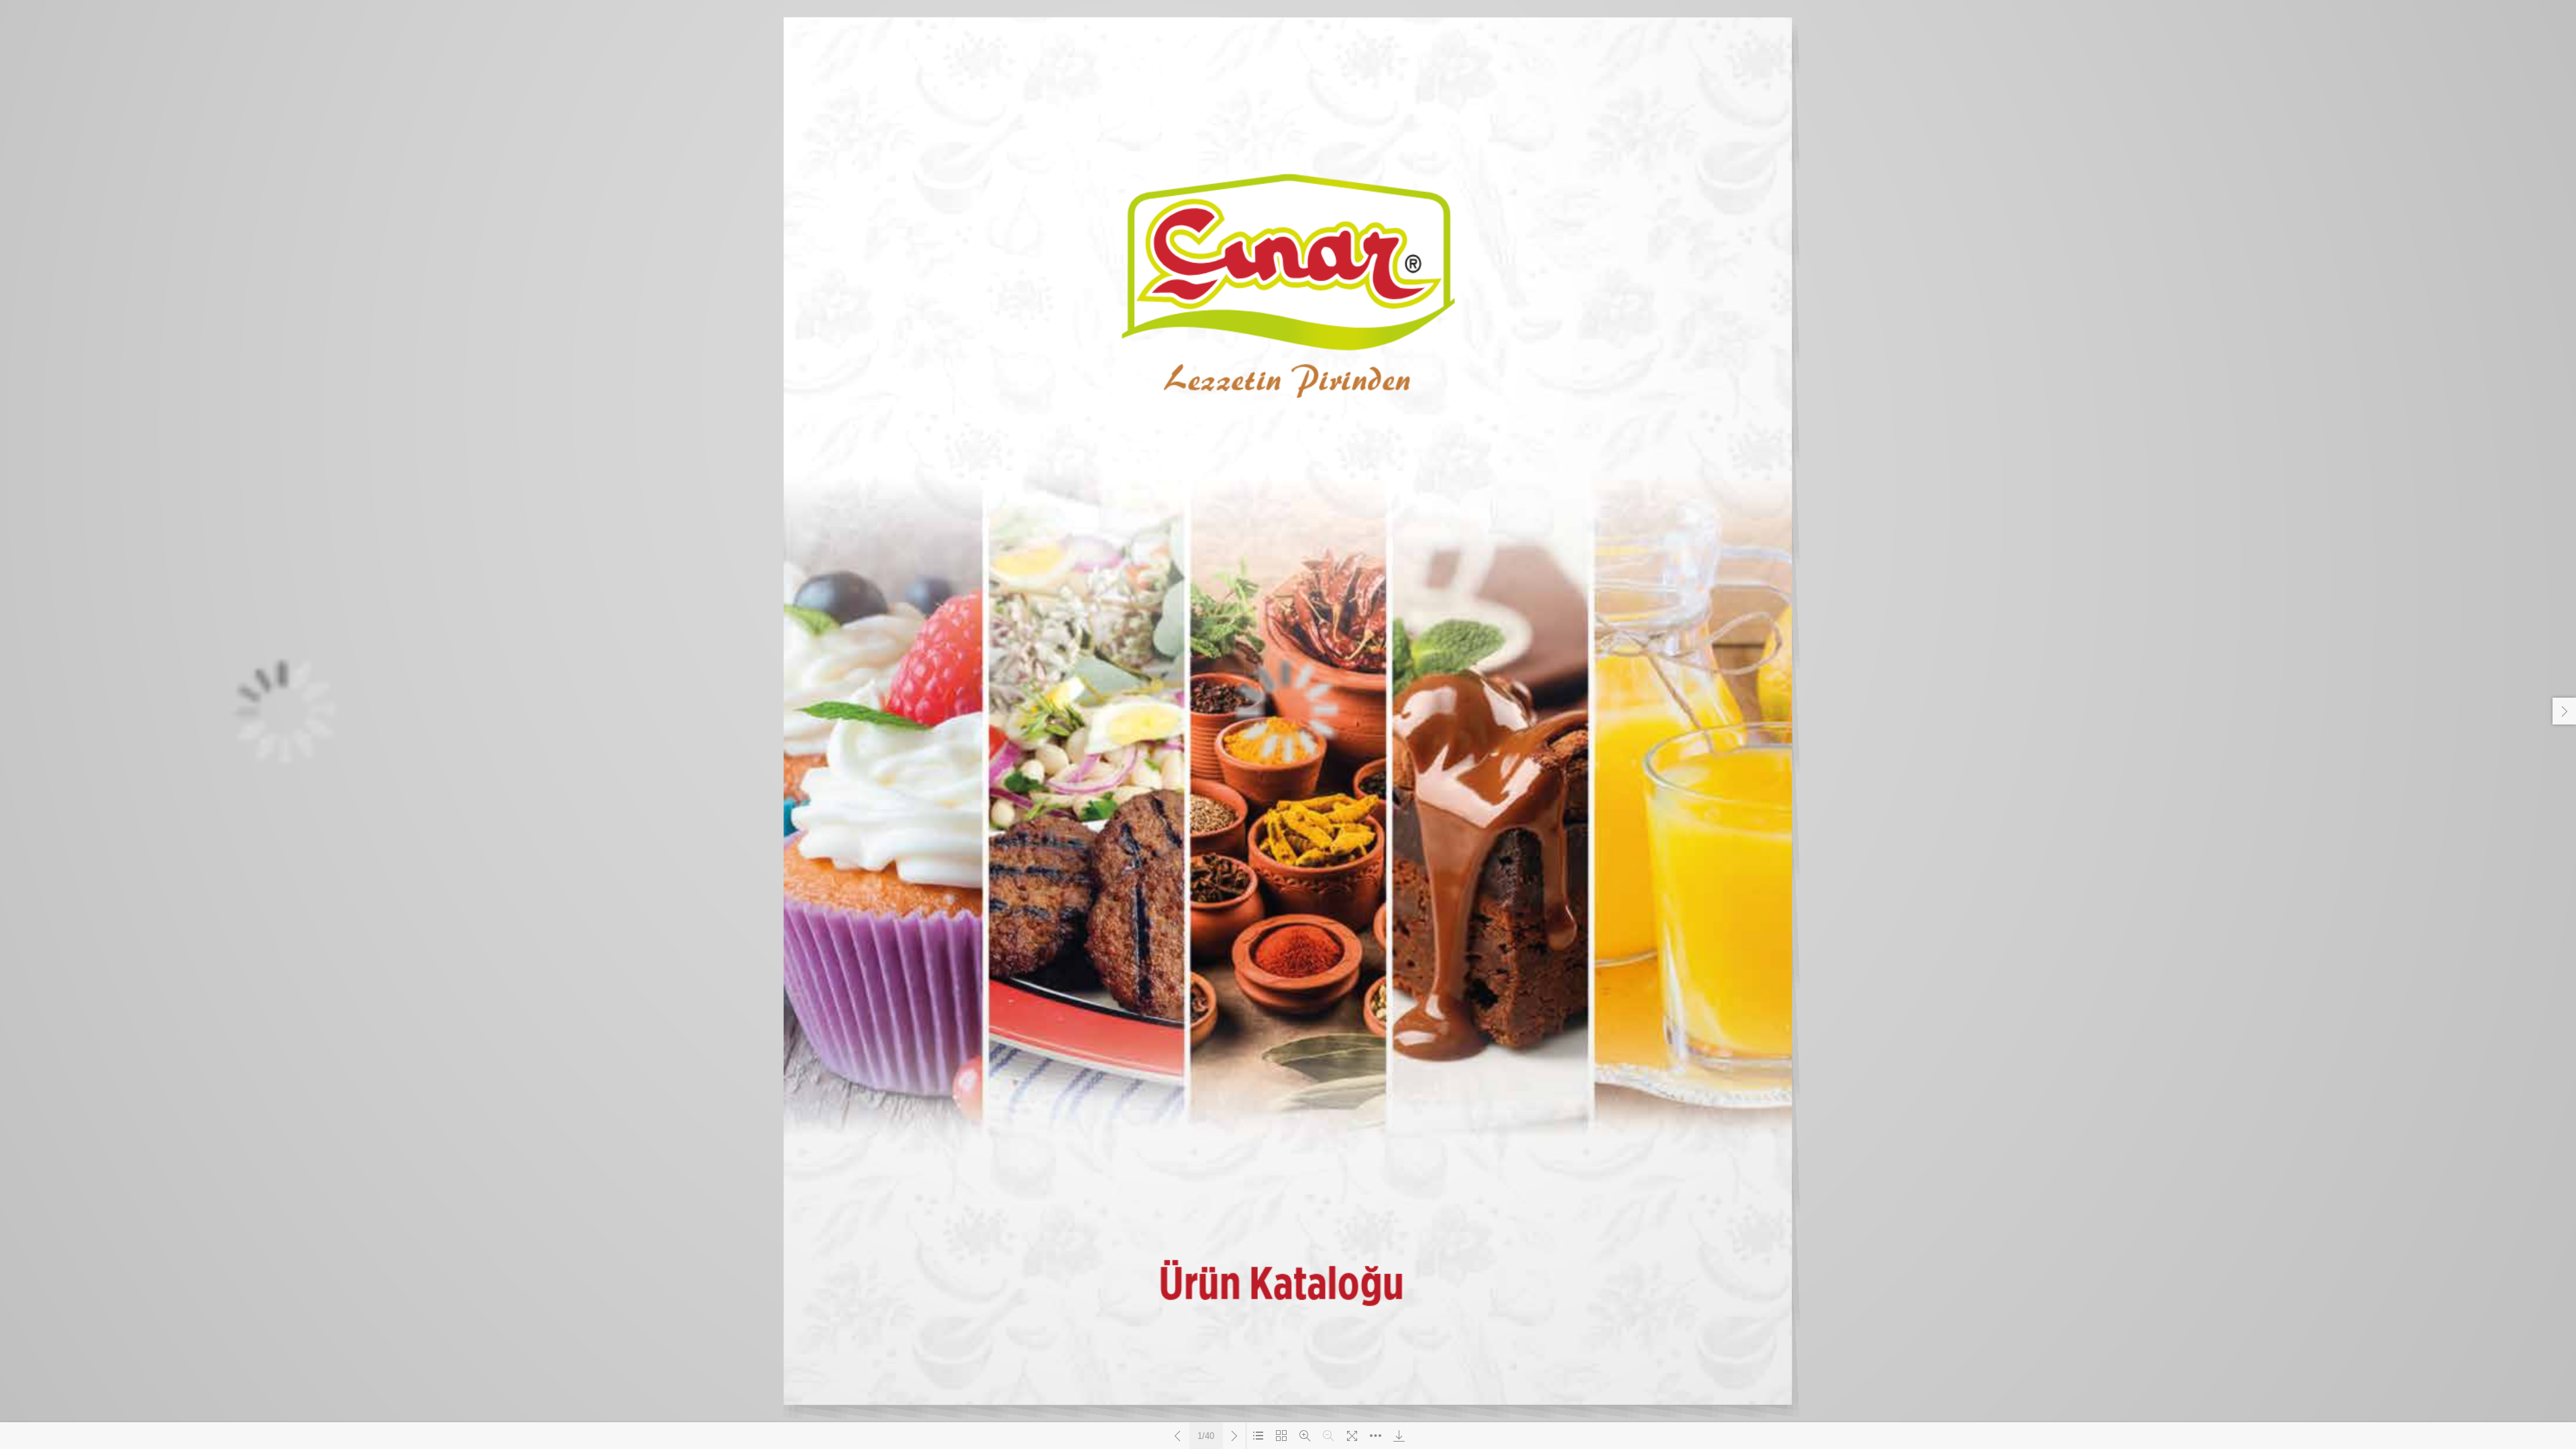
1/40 (1206, 1436)
